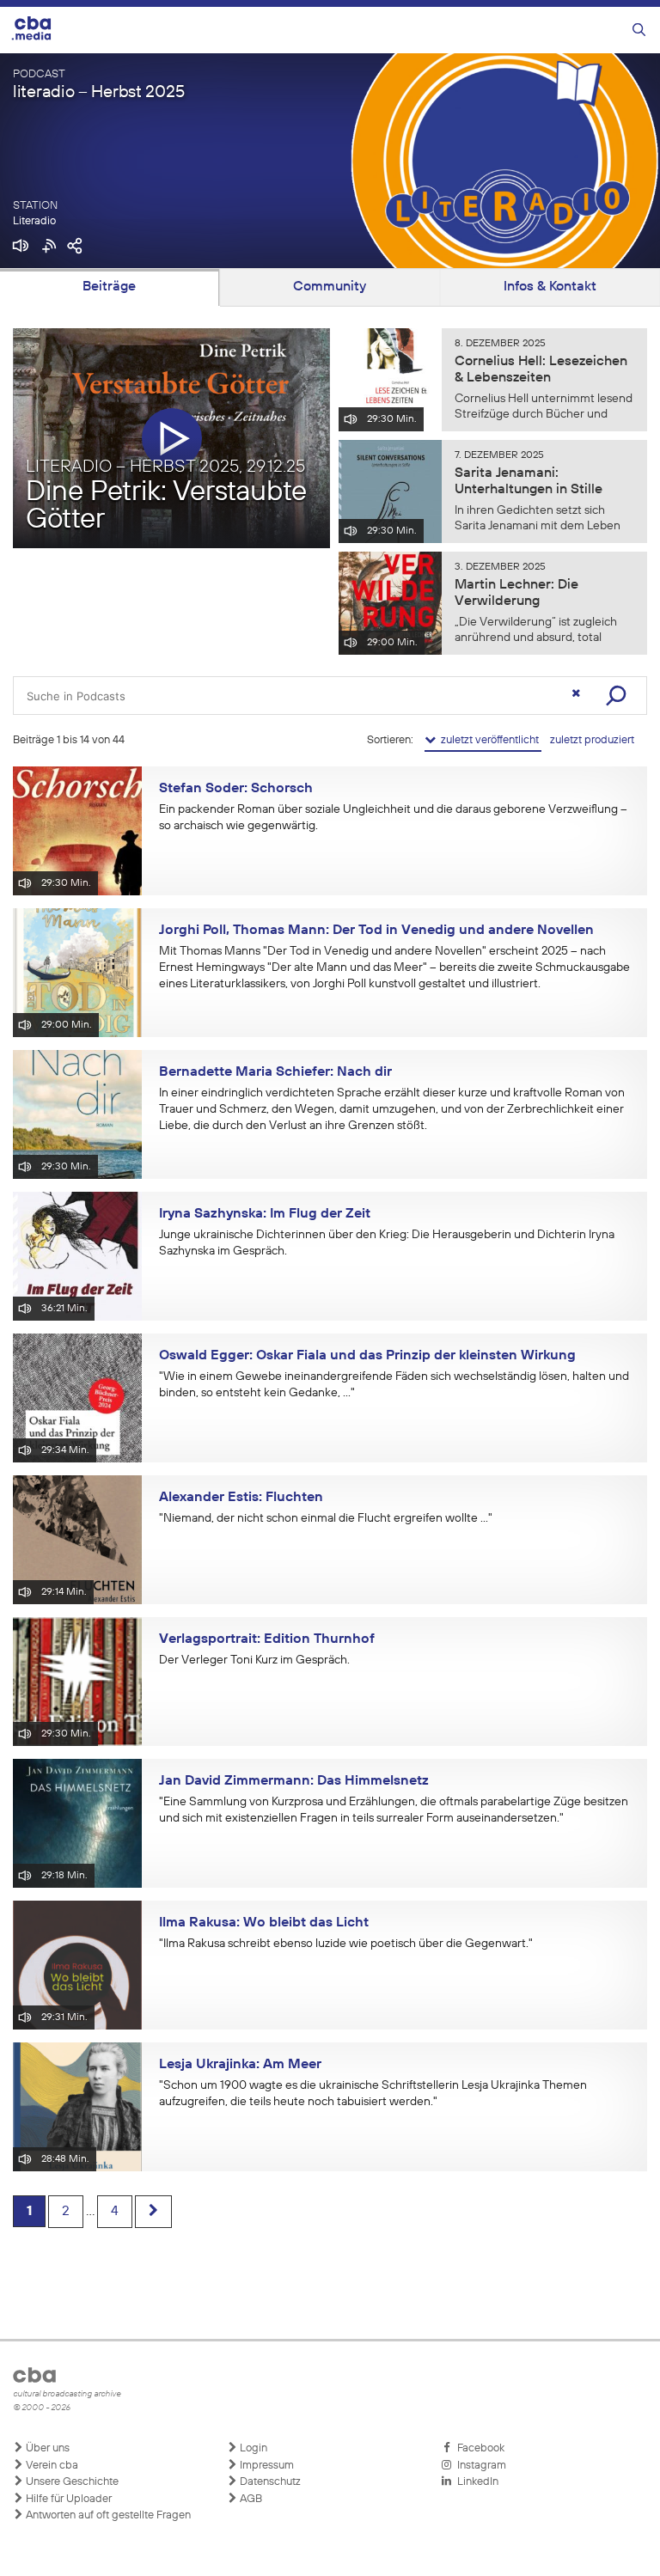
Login (252, 2448)
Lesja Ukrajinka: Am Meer (240, 2065)
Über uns (46, 2448)
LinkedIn (475, 2482)
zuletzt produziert (592, 740)
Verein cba (51, 2466)
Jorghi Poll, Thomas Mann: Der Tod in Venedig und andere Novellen (376, 931)
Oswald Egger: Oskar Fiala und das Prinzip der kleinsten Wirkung (367, 1356)
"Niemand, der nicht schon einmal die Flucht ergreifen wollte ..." (326, 1518)
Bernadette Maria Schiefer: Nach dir (275, 1072)
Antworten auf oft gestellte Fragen (107, 2515)
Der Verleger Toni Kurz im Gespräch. (254, 1660)
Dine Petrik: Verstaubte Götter (166, 507)
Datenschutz (269, 2482)
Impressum (266, 2466)
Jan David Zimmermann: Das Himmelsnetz (294, 1781)
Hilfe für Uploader (67, 2499)
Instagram (479, 2466)
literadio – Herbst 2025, (165, 467)
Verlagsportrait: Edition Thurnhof (267, 1639)
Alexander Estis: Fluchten (241, 1498)
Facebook (478, 2448)
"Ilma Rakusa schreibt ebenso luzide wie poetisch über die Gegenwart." (346, 1944)
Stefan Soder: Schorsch (236, 789)
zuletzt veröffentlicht (489, 740)
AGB (250, 2499)
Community (330, 287)
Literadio (34, 221)
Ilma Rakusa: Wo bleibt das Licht (264, 1923)
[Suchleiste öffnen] (639, 31)
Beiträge (109, 287)
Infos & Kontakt (550, 287)
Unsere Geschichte (71, 2482)
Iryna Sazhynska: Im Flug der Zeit (265, 1214)
